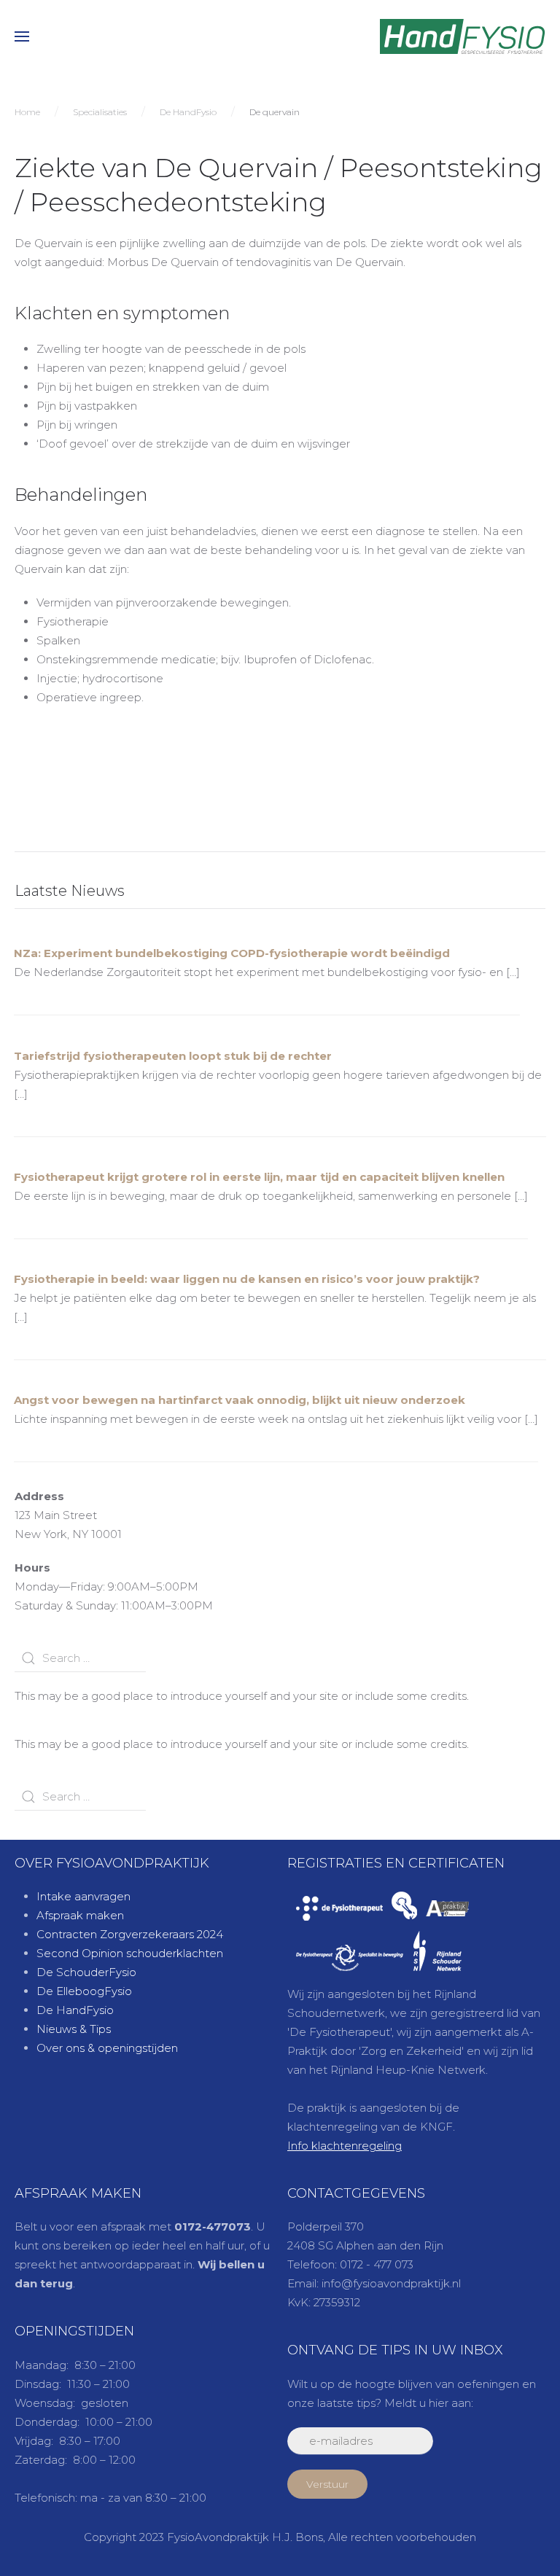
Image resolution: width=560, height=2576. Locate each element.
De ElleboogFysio (84, 1991)
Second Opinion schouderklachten (130, 1953)
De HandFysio (188, 112)
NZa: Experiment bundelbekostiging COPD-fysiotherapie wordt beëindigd (232, 953)
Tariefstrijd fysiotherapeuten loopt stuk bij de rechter (173, 1056)
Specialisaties (100, 112)
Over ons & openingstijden (107, 2048)
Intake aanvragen (83, 1896)
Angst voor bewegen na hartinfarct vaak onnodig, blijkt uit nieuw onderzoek (240, 1400)
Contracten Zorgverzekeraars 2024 (130, 1934)
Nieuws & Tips (74, 2029)
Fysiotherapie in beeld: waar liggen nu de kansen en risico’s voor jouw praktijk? (247, 1279)
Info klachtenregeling (345, 2146)
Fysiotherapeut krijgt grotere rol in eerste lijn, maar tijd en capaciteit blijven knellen (259, 1177)
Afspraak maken (80, 1915)
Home (27, 112)
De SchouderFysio (86, 1972)
